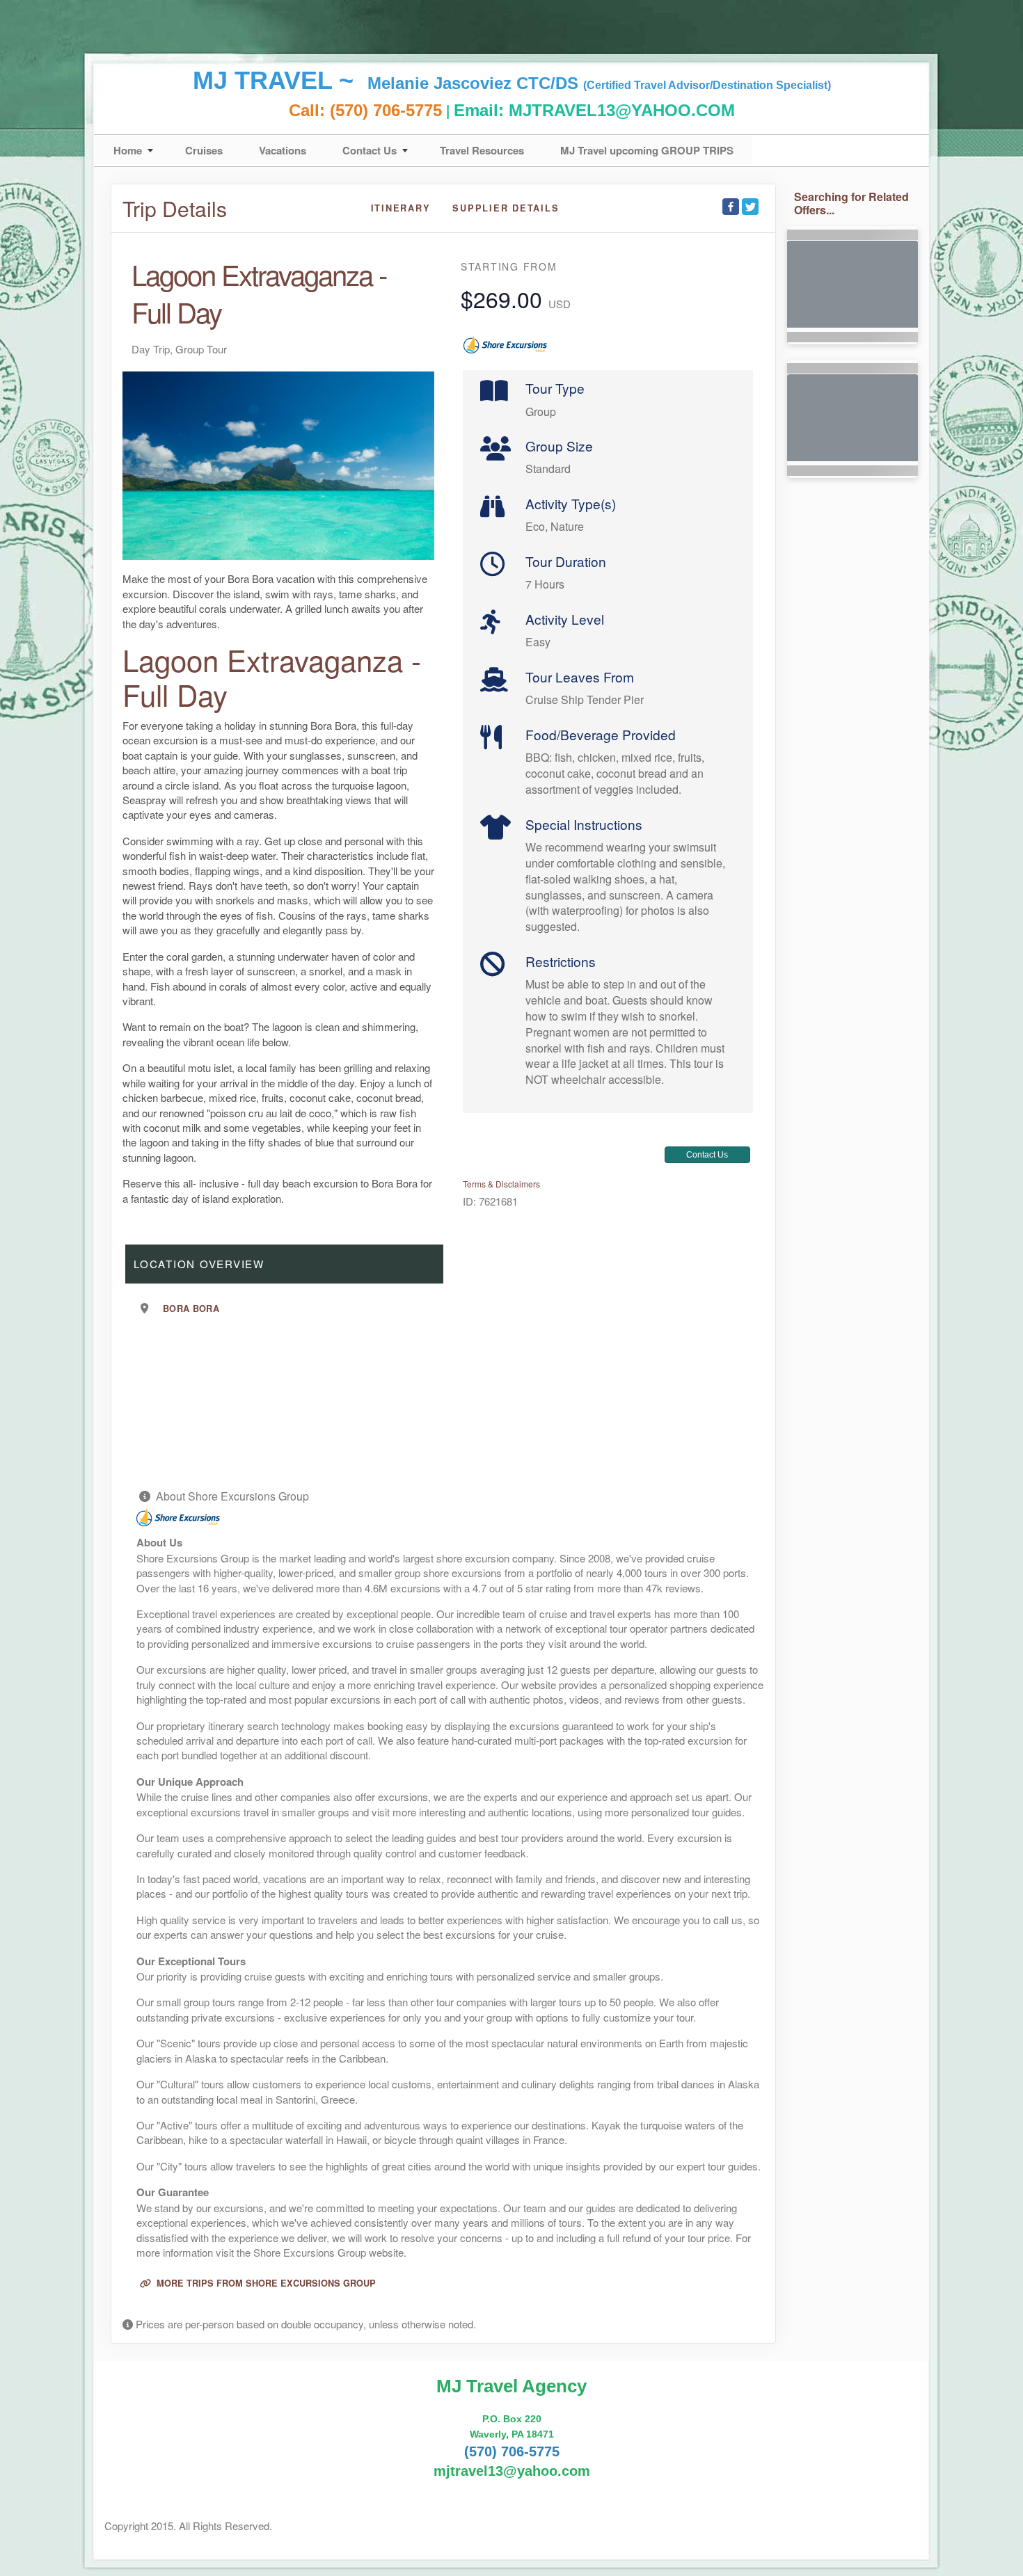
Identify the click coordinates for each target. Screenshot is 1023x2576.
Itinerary (401, 208)
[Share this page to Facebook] (731, 207)
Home (128, 150)
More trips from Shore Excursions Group (265, 2283)
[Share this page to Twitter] (750, 207)
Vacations (283, 150)
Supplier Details (506, 208)
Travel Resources (482, 150)
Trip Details (175, 209)
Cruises (204, 150)
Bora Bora (191, 1309)
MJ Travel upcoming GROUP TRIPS (647, 150)
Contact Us (370, 150)
